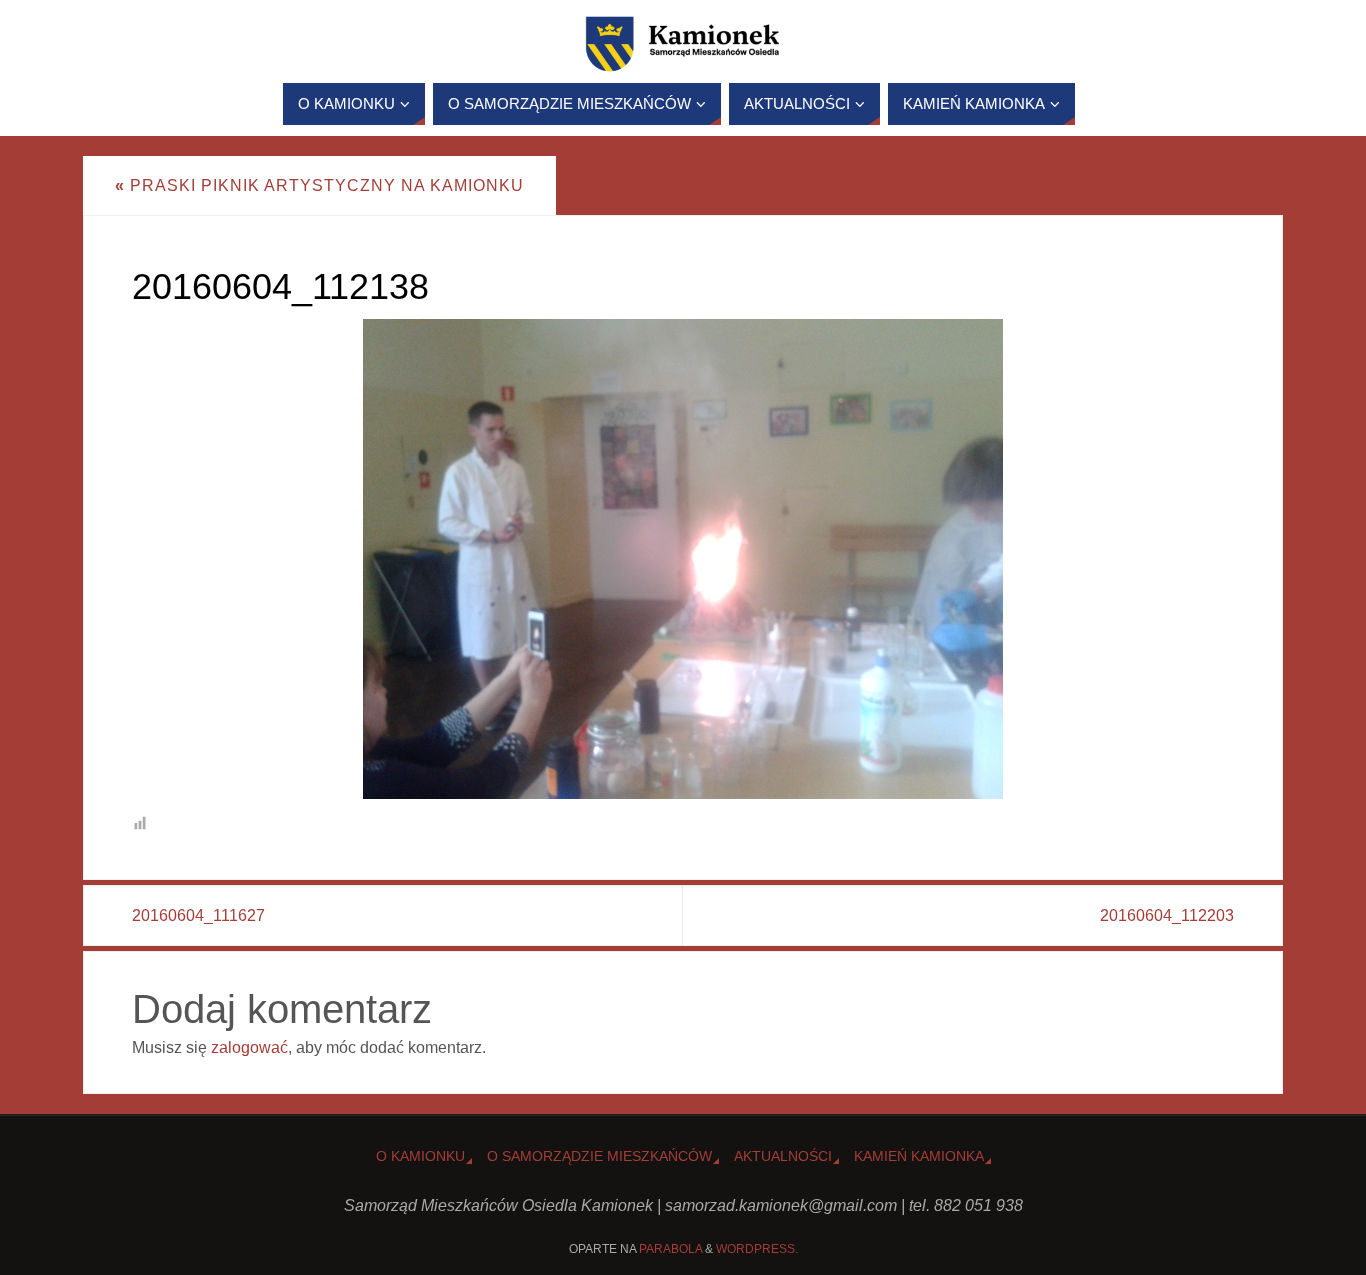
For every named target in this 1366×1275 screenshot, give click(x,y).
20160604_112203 (1167, 915)
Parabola (670, 1249)
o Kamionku (420, 1156)
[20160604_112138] (683, 559)
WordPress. (757, 1249)
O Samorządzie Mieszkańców (599, 1156)
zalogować (249, 1047)
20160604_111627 (198, 915)
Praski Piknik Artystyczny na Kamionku (319, 185)
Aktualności (783, 1156)
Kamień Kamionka (919, 1156)
